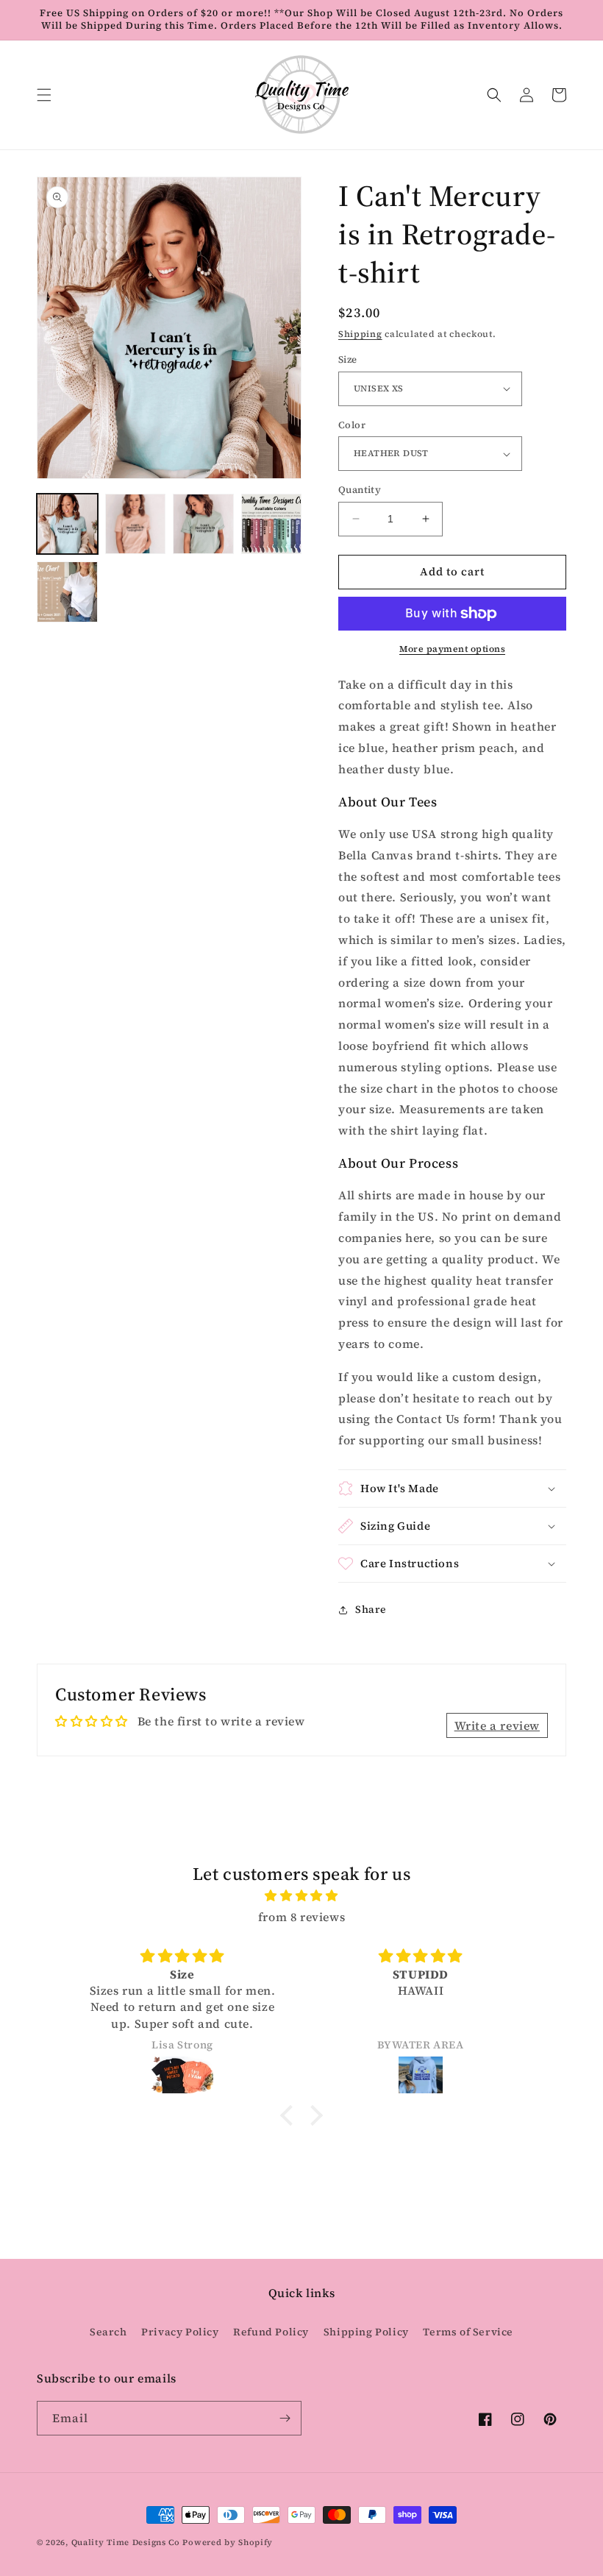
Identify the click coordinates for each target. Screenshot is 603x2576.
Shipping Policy (366, 2332)
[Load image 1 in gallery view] (67, 524)
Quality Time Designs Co (126, 2543)
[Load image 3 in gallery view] (203, 524)
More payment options (452, 649)
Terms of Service (468, 2332)
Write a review (497, 1725)
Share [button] (371, 1609)
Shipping (360, 334)
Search (108, 2332)
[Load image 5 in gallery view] (67, 592)
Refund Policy (271, 2332)
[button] (44, 95)
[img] (301, 1896)
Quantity (360, 490)
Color (352, 425)
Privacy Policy (180, 2332)
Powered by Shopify (228, 2543)
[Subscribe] (285, 2418)
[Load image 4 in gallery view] (272, 524)
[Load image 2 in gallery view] (136, 524)
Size (348, 359)
